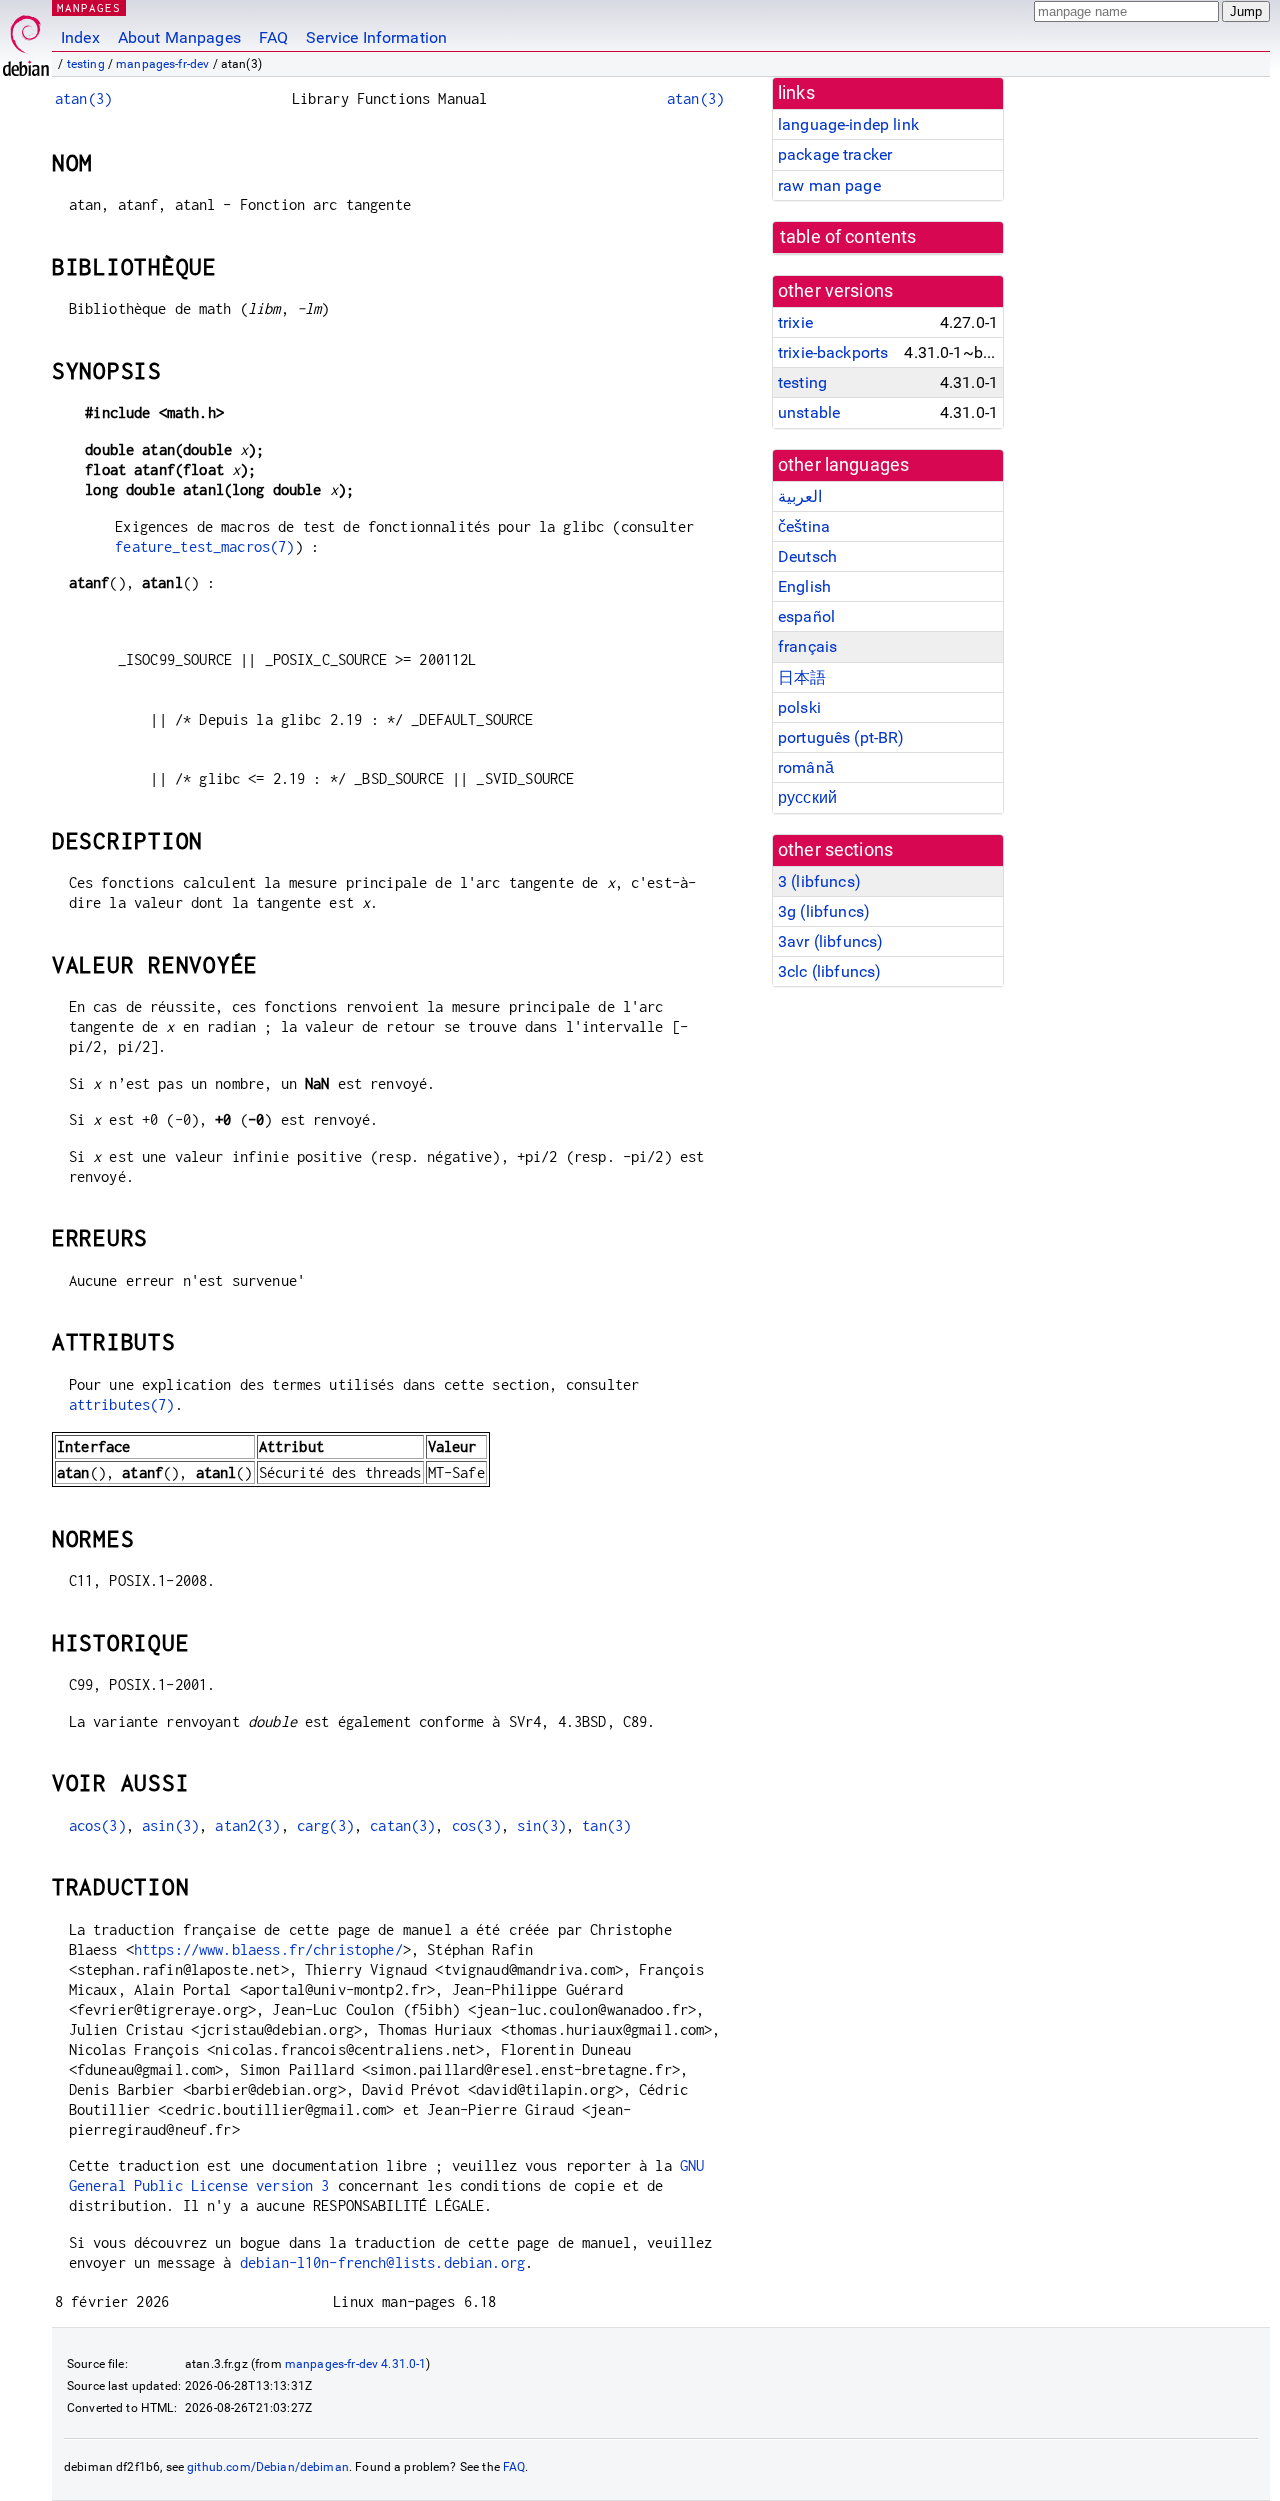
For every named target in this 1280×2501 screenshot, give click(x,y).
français (807, 646)
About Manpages (179, 37)
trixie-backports (833, 352)
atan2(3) (247, 1825)
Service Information (376, 37)
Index (80, 37)
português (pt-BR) (841, 737)
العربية (800, 496)
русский (807, 797)
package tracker (835, 154)
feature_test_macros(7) (204, 546)
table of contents (848, 237)
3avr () (830, 941)
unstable (809, 412)
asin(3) (170, 1825)
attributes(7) (122, 1404)
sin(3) (541, 1825)
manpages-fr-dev (162, 64)
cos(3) (476, 1825)
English (804, 586)
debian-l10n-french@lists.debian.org (382, 2262)
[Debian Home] (26, 40)
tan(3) (606, 1825)
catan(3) (402, 1825)
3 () (819, 881)
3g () (824, 911)
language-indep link (848, 124)
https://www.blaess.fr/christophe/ (268, 1949)
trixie (795, 322)
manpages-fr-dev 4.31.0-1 (356, 2364)
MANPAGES (89, 7)
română (806, 767)
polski (799, 707)
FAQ (273, 37)
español (806, 616)
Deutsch (807, 556)
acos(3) (97, 1825)
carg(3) (325, 1825)
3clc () (829, 971)
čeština (804, 526)
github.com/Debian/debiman (268, 2467)
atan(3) (83, 98)
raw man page (829, 185)
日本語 (802, 677)
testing (86, 64)
